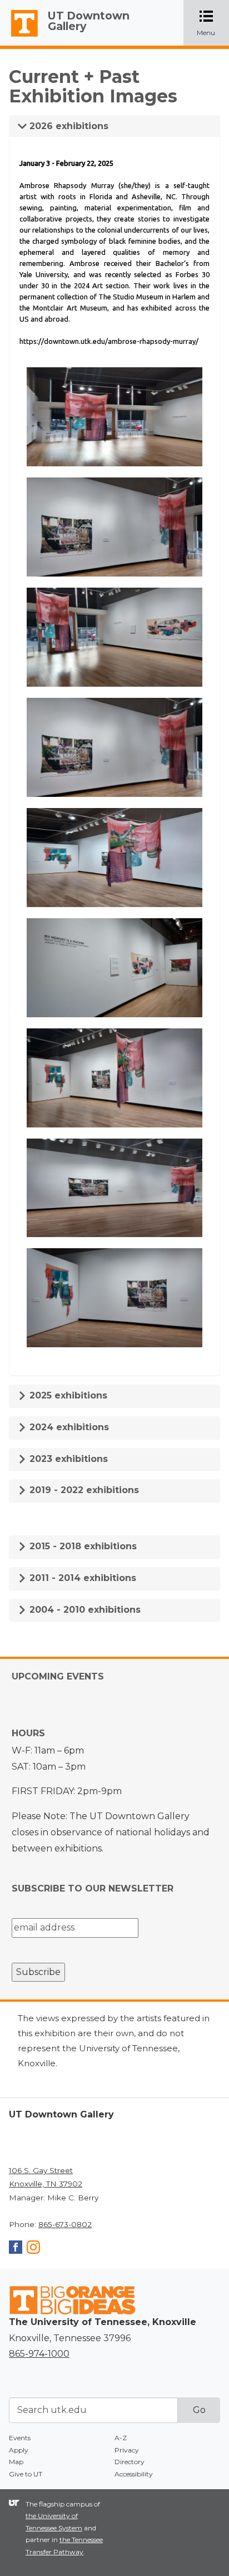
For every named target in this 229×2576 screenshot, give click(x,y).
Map (16, 2462)
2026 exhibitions (68, 126)
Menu (213, 24)
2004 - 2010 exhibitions (84, 1610)
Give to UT (26, 2474)
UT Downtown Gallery (89, 21)
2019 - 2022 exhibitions (83, 1490)
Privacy (127, 2450)
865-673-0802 (65, 2224)
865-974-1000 (39, 2354)
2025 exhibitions (67, 1395)
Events (20, 2438)
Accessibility (134, 2474)
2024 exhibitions (68, 1427)
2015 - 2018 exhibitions (82, 1546)
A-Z (121, 2438)
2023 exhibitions (67, 1459)
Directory (130, 2462)
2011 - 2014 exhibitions (81, 1578)
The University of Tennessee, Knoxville (19, 37)
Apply (19, 2450)
